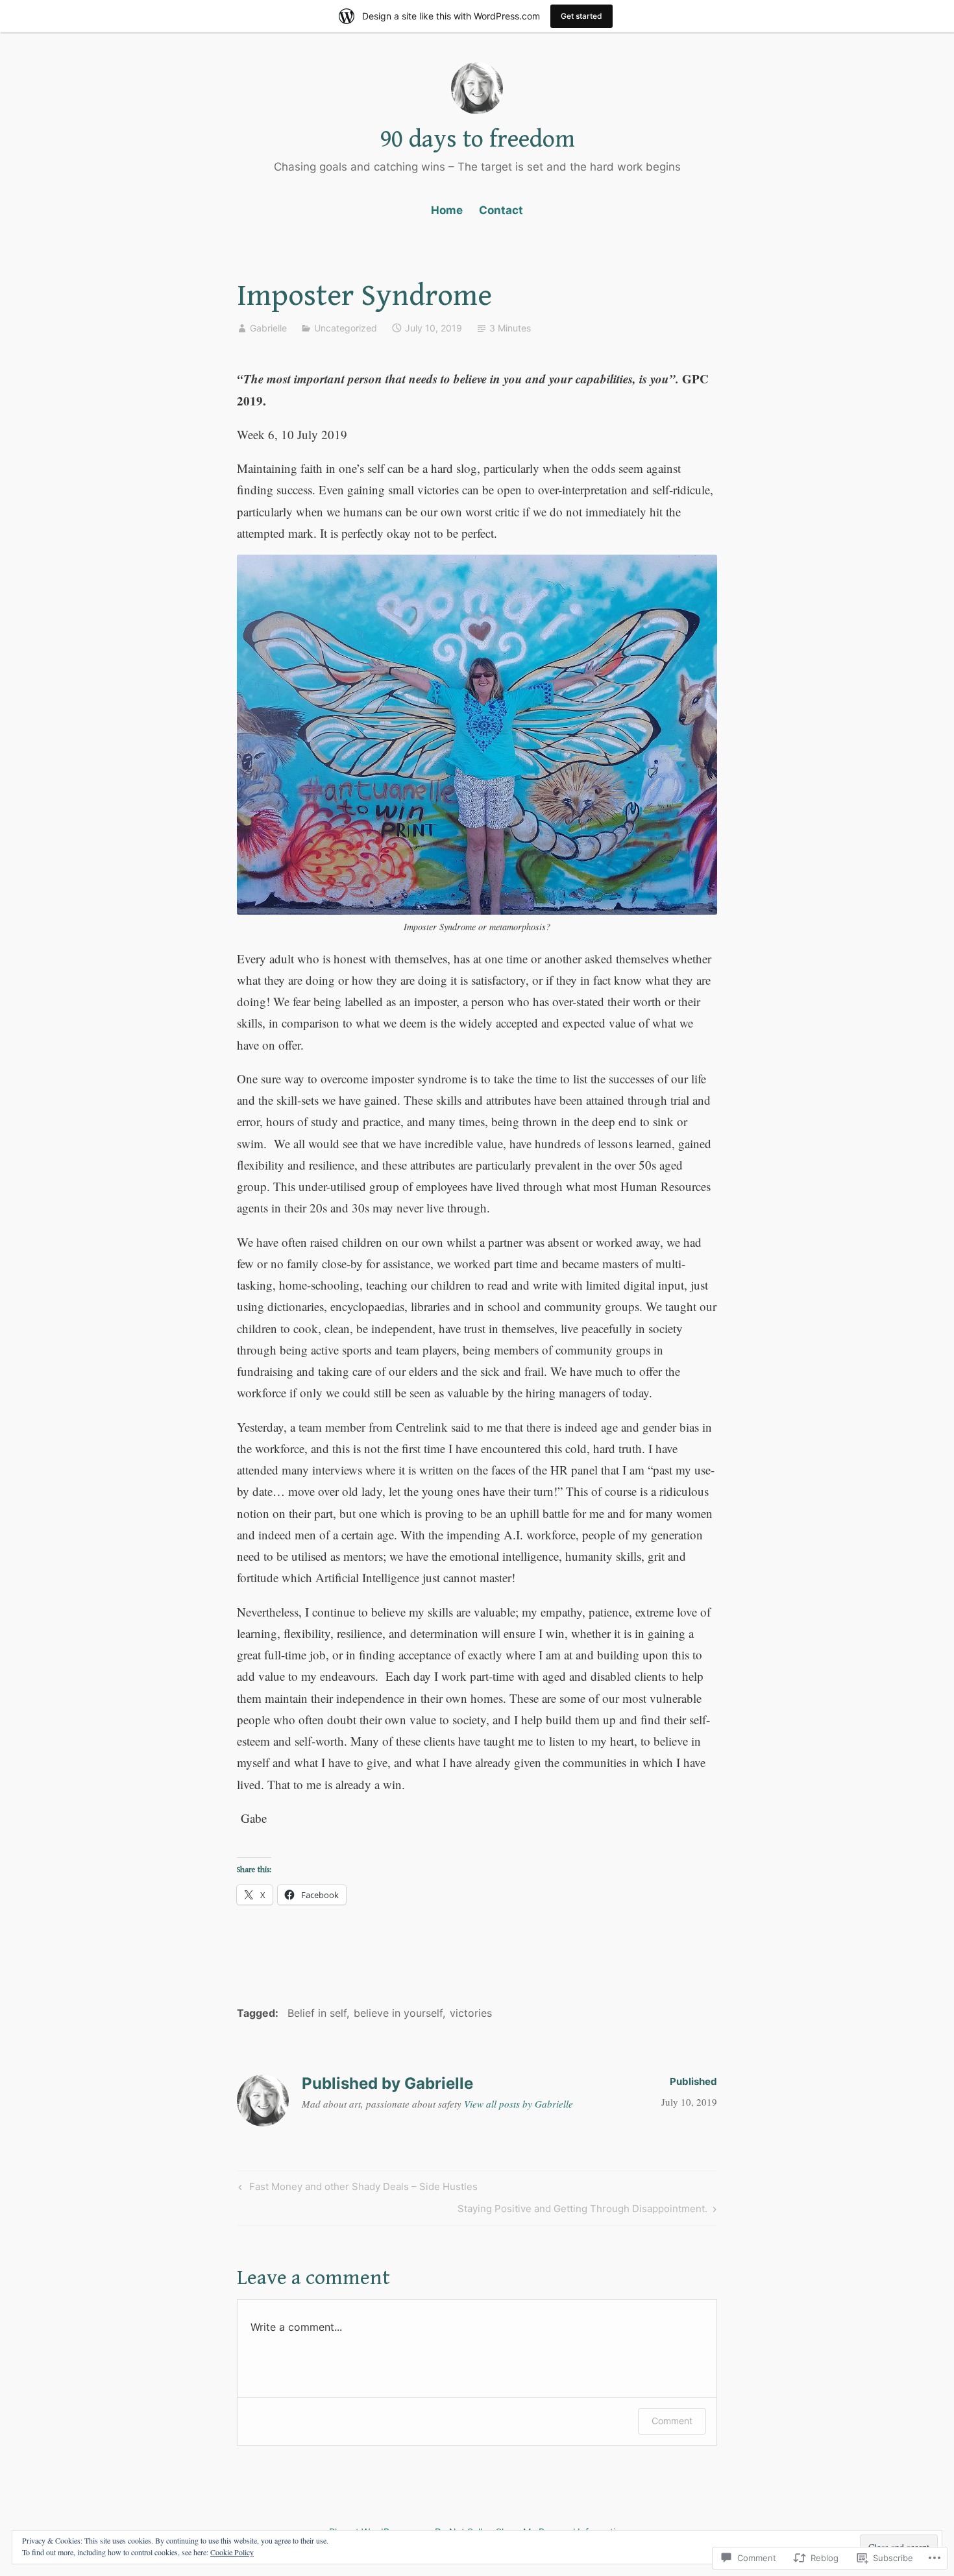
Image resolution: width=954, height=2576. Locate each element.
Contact (501, 210)
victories (471, 2013)
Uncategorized (346, 328)
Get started (581, 16)
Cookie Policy (232, 2552)
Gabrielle (268, 328)
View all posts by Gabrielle (519, 2104)
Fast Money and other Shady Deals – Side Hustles (356, 2189)
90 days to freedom (477, 139)
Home (447, 210)
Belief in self (317, 2013)
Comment (672, 2421)
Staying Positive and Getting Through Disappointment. (582, 2211)
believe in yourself (398, 2013)
